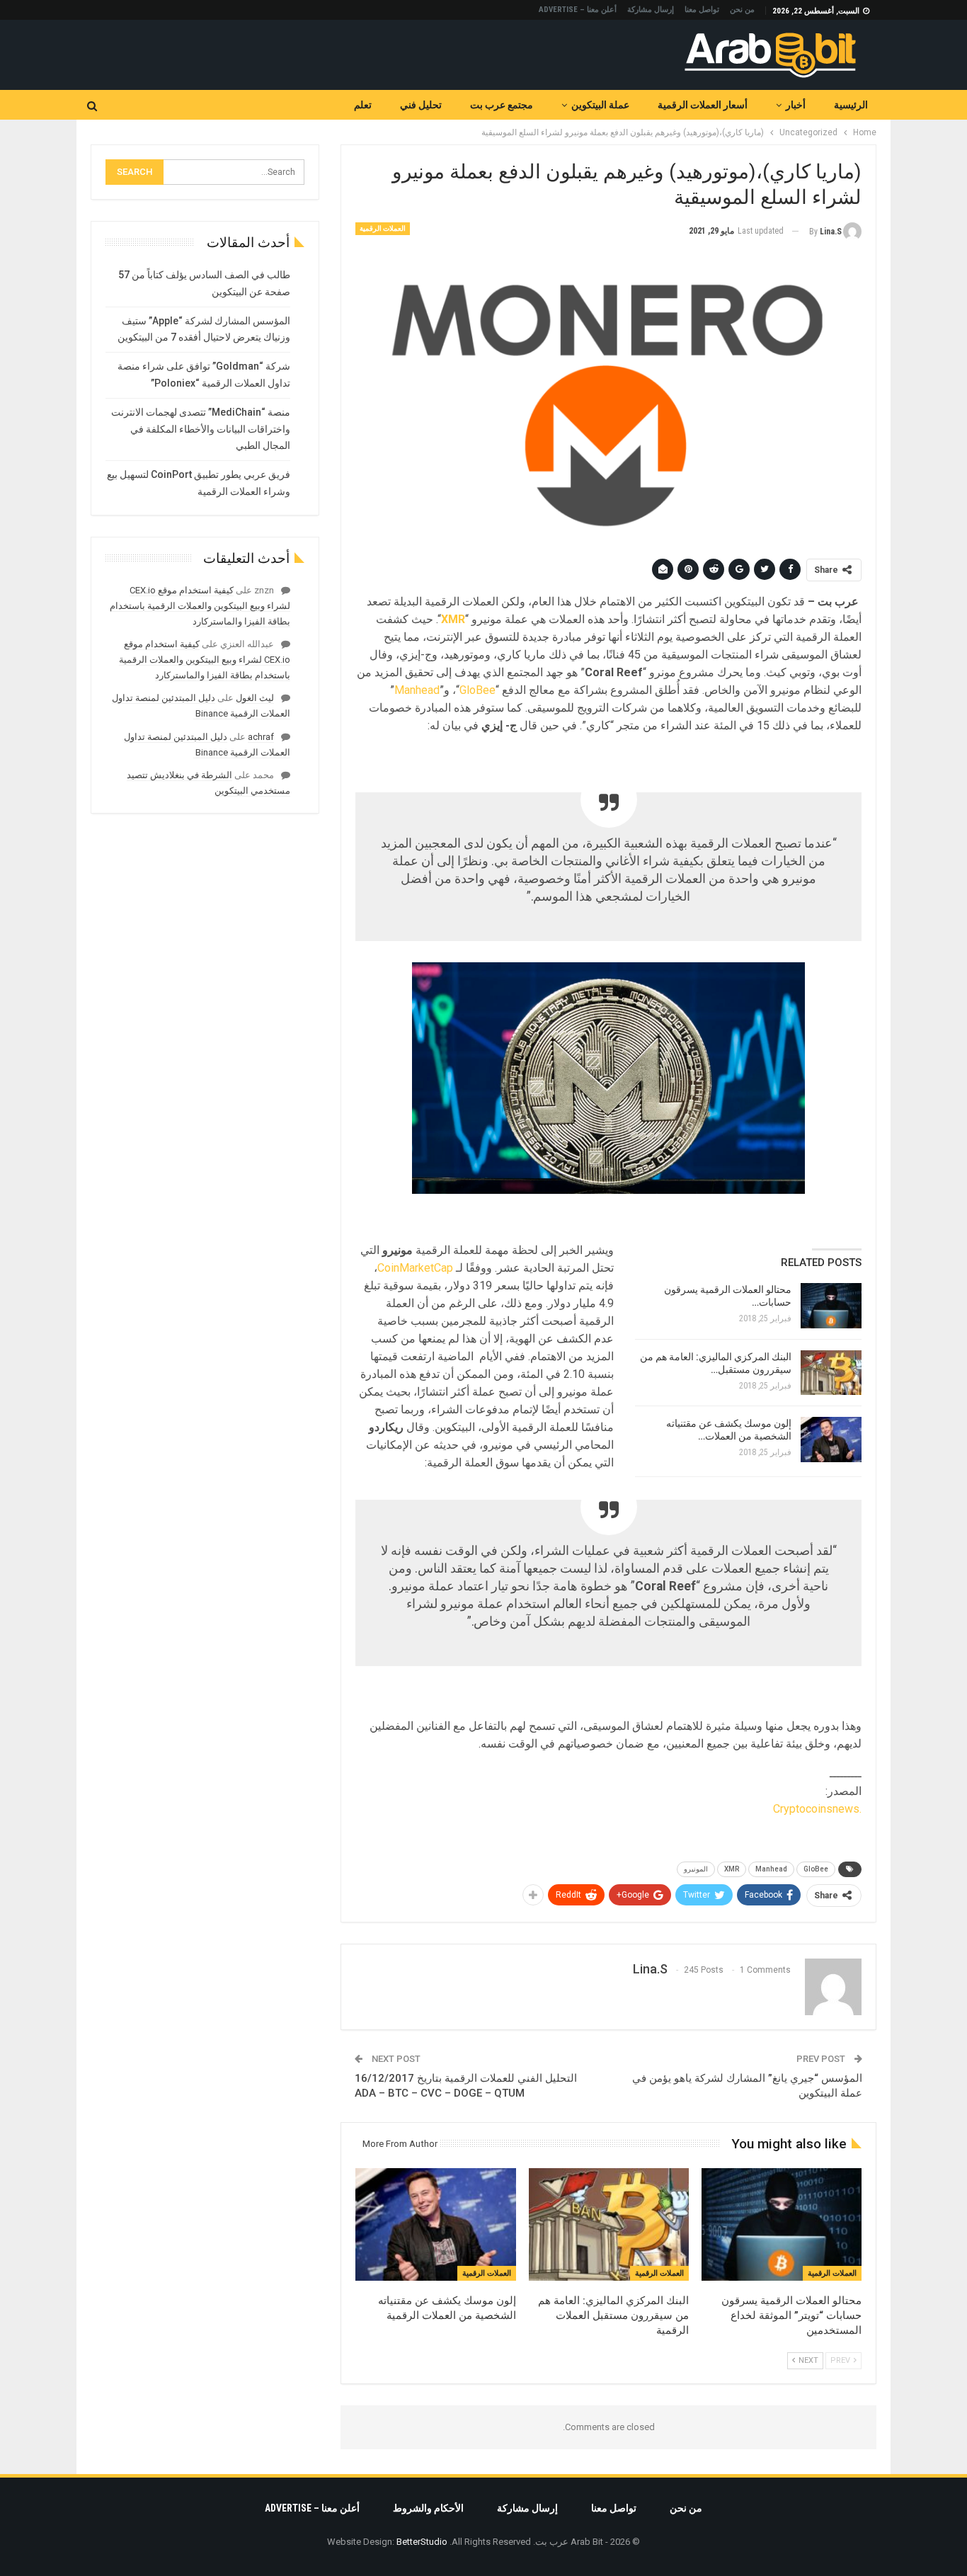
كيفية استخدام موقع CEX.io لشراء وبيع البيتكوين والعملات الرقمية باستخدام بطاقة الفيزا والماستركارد (200, 606)
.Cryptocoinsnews (817, 1809)
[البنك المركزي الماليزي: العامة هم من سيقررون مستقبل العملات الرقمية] (831, 1373)
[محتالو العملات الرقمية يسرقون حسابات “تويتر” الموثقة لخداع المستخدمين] (831, 1306)
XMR (732, 1869)
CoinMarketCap (415, 1268)
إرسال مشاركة (651, 10)
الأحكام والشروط (428, 2508)
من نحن (742, 10)
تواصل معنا (702, 10)
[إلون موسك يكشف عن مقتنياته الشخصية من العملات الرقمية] (831, 1440)
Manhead (417, 690)
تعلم (363, 105)
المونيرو (696, 1869)
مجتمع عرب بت (502, 105)
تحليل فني (421, 105)
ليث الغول (255, 698)
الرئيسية (851, 105)
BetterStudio (422, 2542)
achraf (261, 737)
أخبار (796, 105)
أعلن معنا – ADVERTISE (578, 10)
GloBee (477, 690)
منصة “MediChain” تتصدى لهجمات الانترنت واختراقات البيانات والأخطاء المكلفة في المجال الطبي (201, 429)
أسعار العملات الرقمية (703, 105)
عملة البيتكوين (600, 105)
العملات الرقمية (383, 228)
